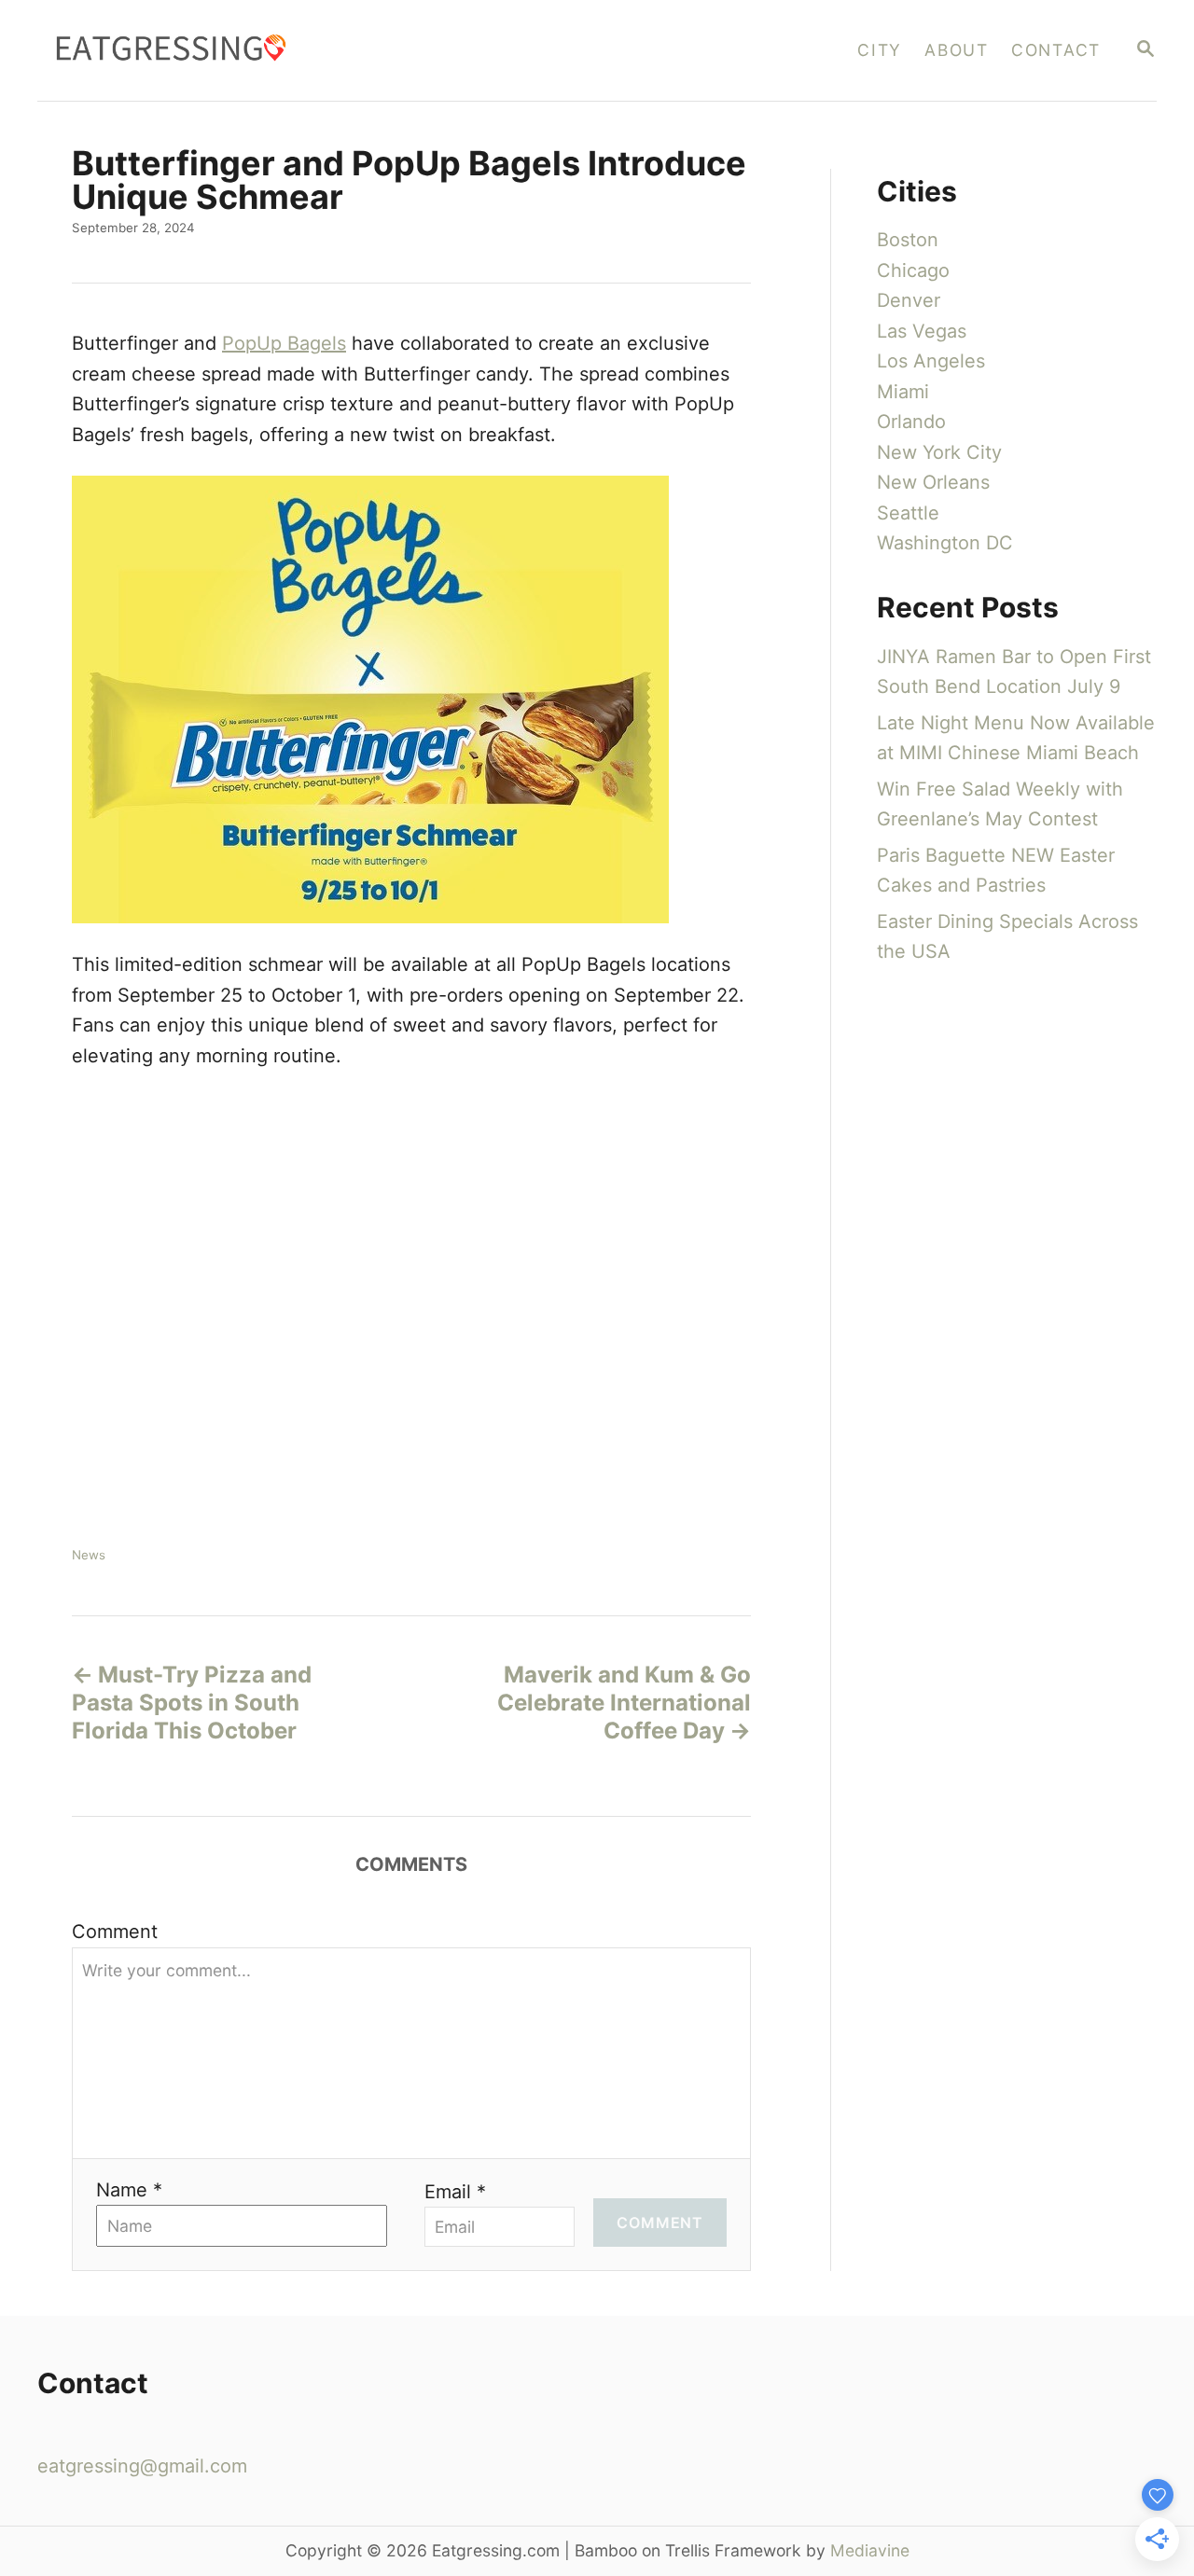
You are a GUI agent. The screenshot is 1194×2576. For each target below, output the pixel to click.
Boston (908, 240)
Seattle (908, 513)
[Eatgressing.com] (310, 50)
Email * (455, 2192)
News (89, 1555)
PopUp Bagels (284, 343)
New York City (939, 452)
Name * (129, 2190)
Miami (903, 392)
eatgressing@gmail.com (142, 2466)
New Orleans (933, 482)
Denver (909, 300)
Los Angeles (931, 361)
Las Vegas (922, 331)
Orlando (911, 422)
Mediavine (870, 2550)
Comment (115, 1932)
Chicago (913, 270)
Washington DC (945, 543)
